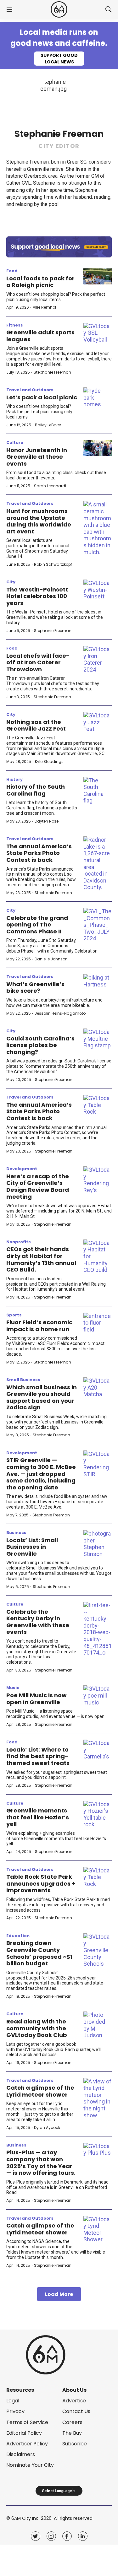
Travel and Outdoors (30, 390)
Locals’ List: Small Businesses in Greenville (32, 1547)
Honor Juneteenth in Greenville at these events (37, 457)
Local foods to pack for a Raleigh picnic (40, 282)
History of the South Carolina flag (36, 790)
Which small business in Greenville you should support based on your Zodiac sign (42, 1397)
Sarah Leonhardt (50, 486)
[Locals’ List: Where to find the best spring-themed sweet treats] (98, 1750)
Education (18, 1936)
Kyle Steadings (49, 761)
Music (13, 1688)
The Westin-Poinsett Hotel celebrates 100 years (37, 596)
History (14, 779)
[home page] (59, 10)
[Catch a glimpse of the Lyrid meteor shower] (98, 2098)
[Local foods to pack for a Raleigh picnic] (98, 276)
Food (12, 271)
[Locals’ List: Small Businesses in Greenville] (98, 1544)
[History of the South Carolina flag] (98, 791)
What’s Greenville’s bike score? (35, 988)
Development (22, 1169)
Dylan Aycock (47, 2128)
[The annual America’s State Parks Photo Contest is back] (98, 864)
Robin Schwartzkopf (53, 564)
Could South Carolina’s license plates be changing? (40, 1045)
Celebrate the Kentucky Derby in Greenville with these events (38, 1622)
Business (16, 1533)
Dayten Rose (47, 821)
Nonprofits (19, 1242)
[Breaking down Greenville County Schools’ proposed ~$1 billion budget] (98, 1950)
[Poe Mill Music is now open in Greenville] (98, 1696)
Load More (59, 2294)
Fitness (15, 325)
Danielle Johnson (51, 959)
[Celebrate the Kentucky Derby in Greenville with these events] (98, 1629)
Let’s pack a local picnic (42, 397)
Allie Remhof (45, 307)
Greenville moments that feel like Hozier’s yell (38, 1817)
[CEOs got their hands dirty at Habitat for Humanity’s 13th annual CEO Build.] (98, 1256)
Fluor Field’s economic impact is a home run (39, 1326)
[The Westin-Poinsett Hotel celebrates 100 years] (98, 590)
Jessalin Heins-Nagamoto (60, 1013)
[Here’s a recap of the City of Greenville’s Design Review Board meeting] (98, 1180)
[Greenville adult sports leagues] (98, 333)
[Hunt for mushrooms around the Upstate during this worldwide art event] (98, 528)
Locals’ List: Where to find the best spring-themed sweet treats (38, 1756)
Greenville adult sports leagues (40, 336)
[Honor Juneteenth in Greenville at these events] (98, 448)
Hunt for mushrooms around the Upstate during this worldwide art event (39, 521)
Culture (15, 443)
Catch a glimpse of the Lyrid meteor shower (40, 2091)
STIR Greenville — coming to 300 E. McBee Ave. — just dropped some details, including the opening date (41, 1474)
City (11, 582)
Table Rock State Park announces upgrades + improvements (41, 1883)
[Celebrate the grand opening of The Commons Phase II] (98, 925)
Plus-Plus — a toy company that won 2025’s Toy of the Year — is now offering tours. (41, 2163)
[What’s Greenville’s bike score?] (98, 982)
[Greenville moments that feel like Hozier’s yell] (98, 1814)
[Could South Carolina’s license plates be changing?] (98, 1039)
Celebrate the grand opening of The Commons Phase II (37, 925)
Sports (14, 1315)
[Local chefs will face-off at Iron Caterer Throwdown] (98, 659)
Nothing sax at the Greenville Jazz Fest (36, 725)
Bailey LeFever (48, 425)
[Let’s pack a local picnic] (98, 398)
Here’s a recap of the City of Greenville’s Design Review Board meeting (38, 1186)
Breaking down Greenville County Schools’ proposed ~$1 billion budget (39, 1953)
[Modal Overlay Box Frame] (59, 46)
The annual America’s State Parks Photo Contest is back (39, 853)
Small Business (23, 1380)
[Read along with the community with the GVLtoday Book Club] (98, 2025)
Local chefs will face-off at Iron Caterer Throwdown (38, 662)
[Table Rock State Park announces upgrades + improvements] (98, 1877)
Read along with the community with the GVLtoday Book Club (37, 2028)
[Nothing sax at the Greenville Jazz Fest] (98, 722)
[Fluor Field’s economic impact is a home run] (98, 1323)
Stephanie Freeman (52, 372)
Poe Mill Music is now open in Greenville (37, 1699)
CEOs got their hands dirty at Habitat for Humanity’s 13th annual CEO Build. (41, 1259)
